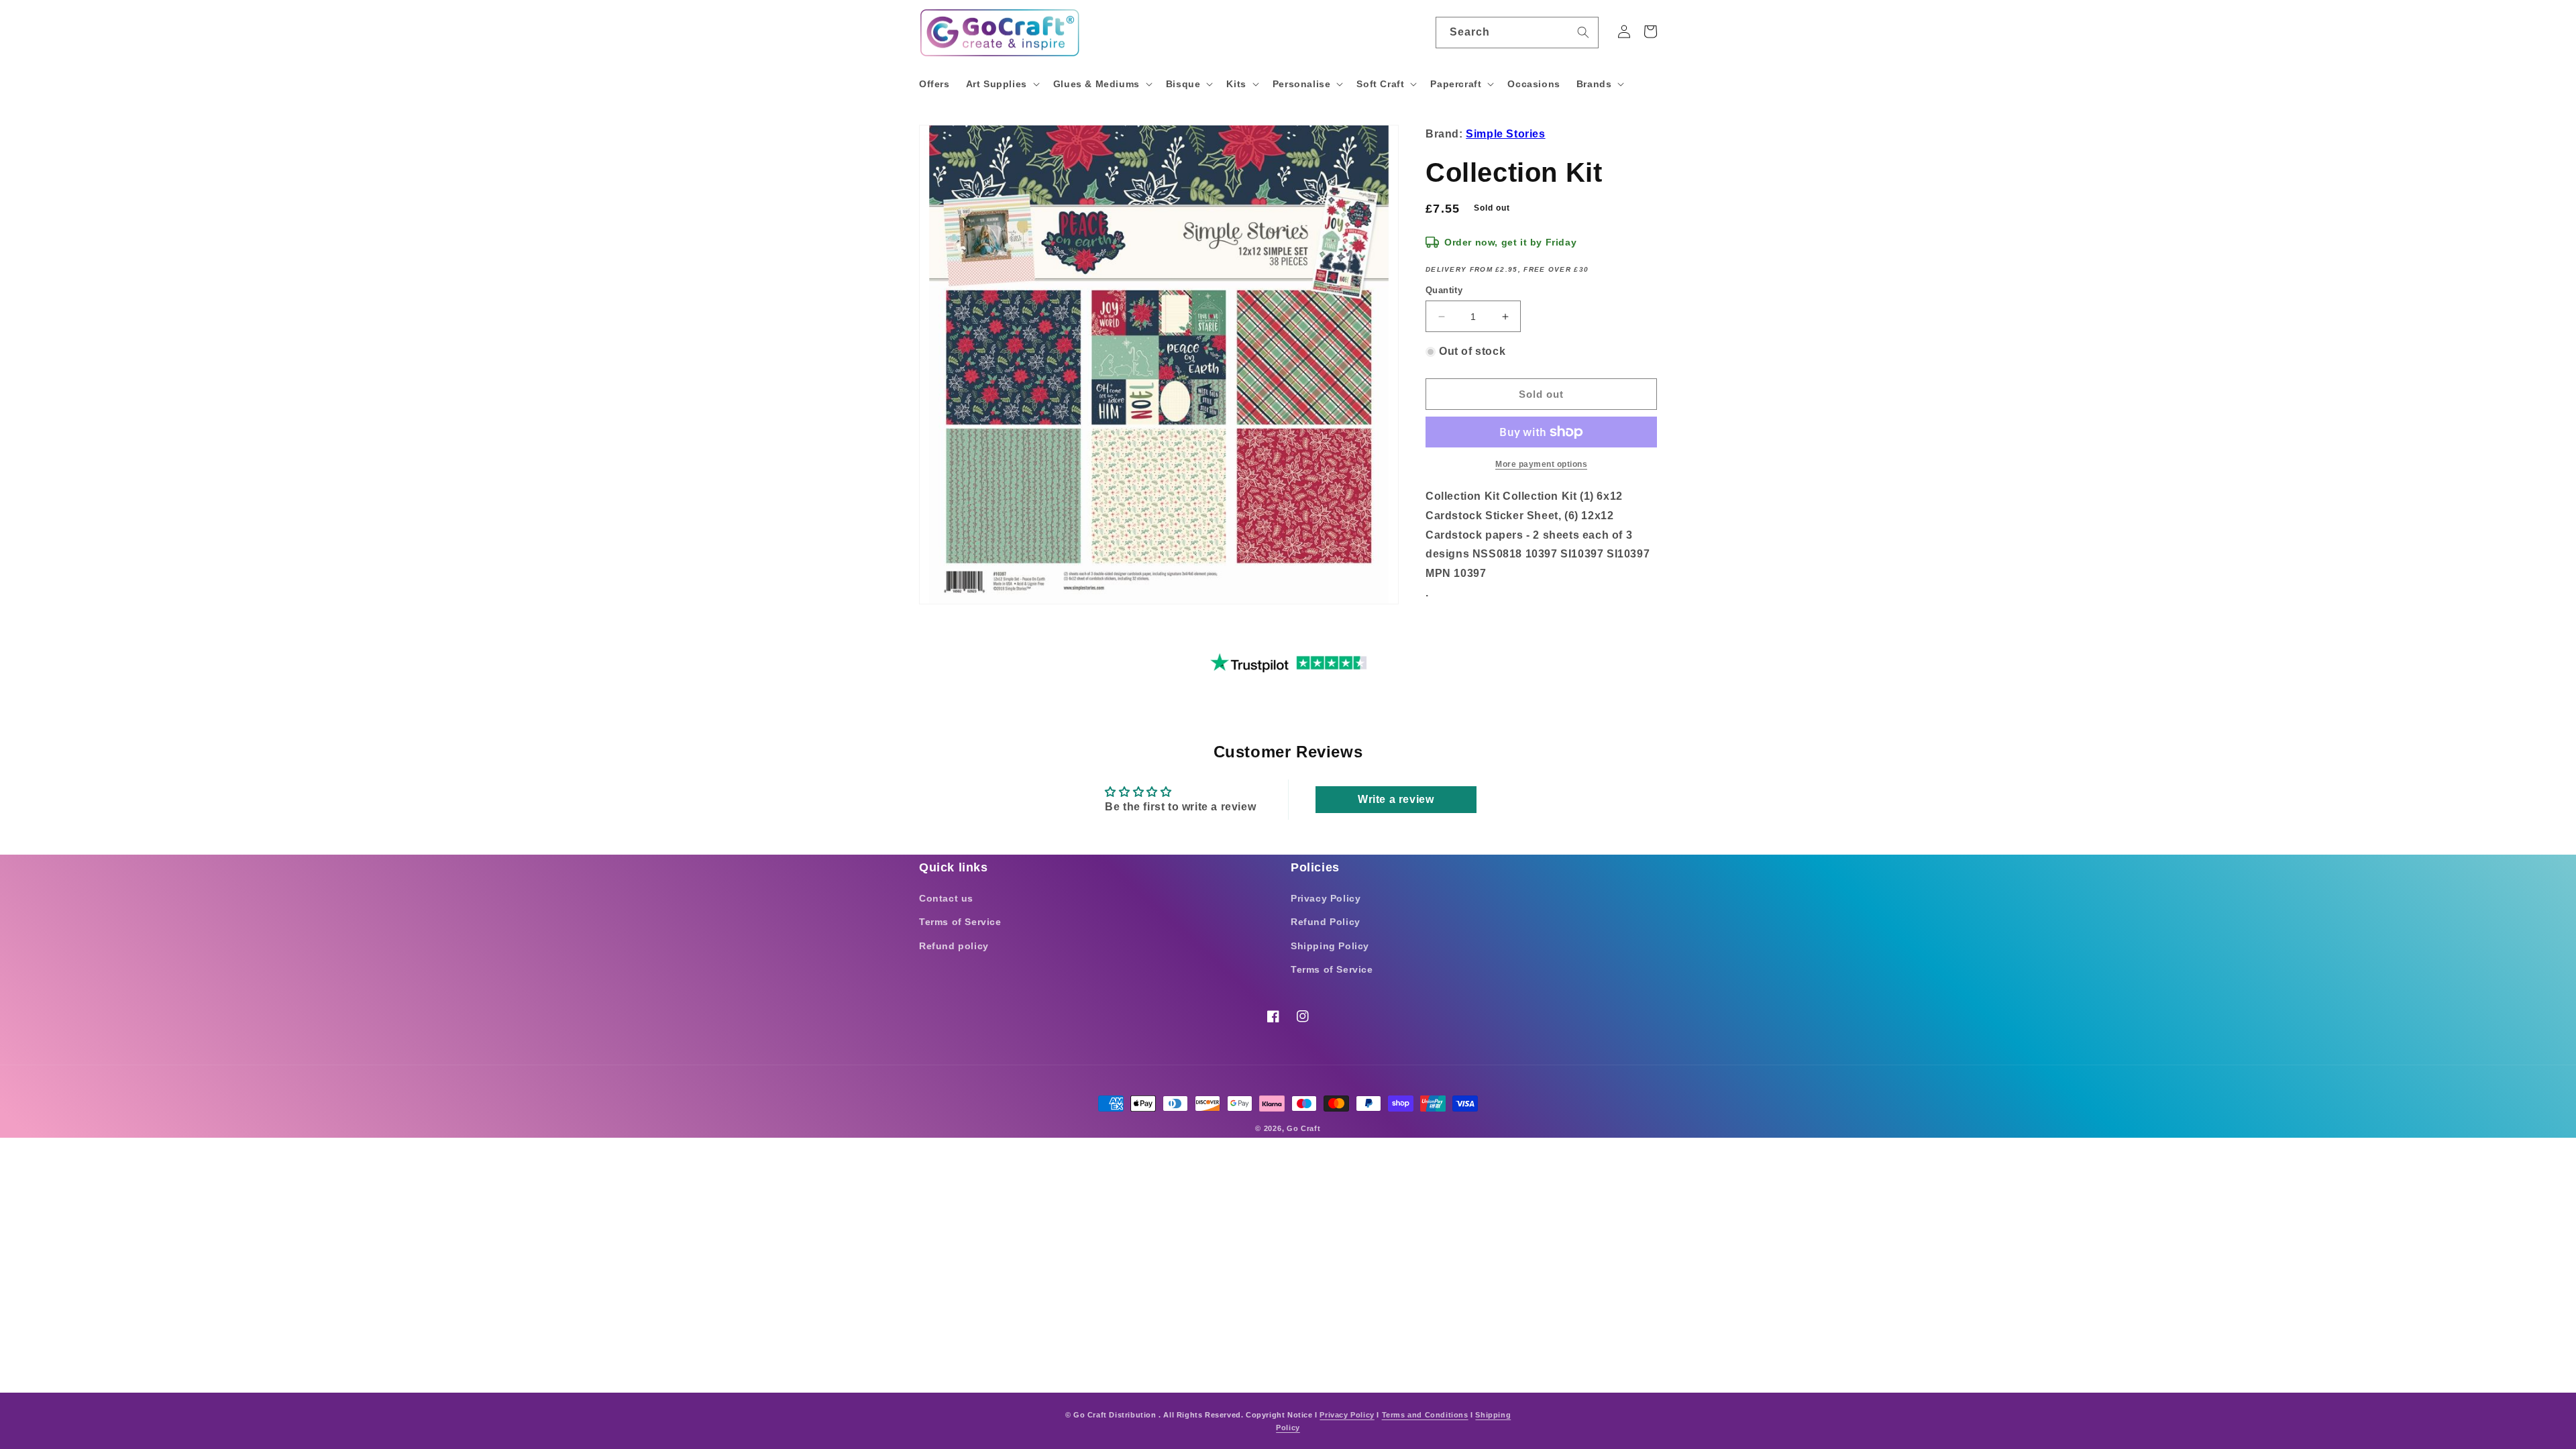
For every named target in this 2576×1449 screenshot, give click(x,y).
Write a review (1396, 799)
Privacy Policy (1326, 898)
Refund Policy (1326, 922)
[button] (1002, 84)
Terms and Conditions (1425, 1415)
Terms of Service (960, 922)
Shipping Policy (1330, 946)
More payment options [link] (1541, 464)
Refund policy (954, 946)
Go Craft (1304, 1128)
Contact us (946, 898)
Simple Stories (1505, 134)
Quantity (1444, 290)
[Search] (1583, 32)
